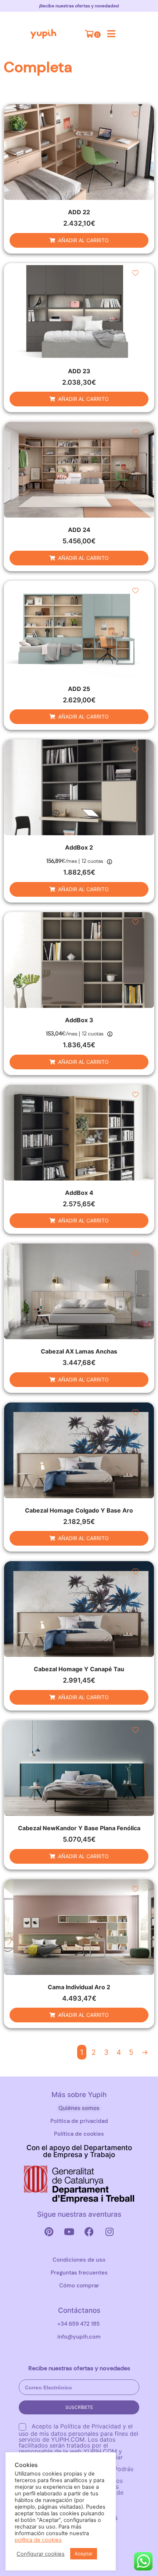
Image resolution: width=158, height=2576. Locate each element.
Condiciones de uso (79, 2260)
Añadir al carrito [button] (83, 240)
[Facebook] (89, 2231)
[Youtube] (69, 2231)
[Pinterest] (49, 2231)
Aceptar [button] (84, 2554)
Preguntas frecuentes (79, 2273)
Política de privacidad (79, 2121)
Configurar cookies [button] (41, 2554)
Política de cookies (79, 2134)
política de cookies (38, 2540)
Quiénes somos (79, 2108)
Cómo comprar (79, 2286)
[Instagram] (109, 2231)
